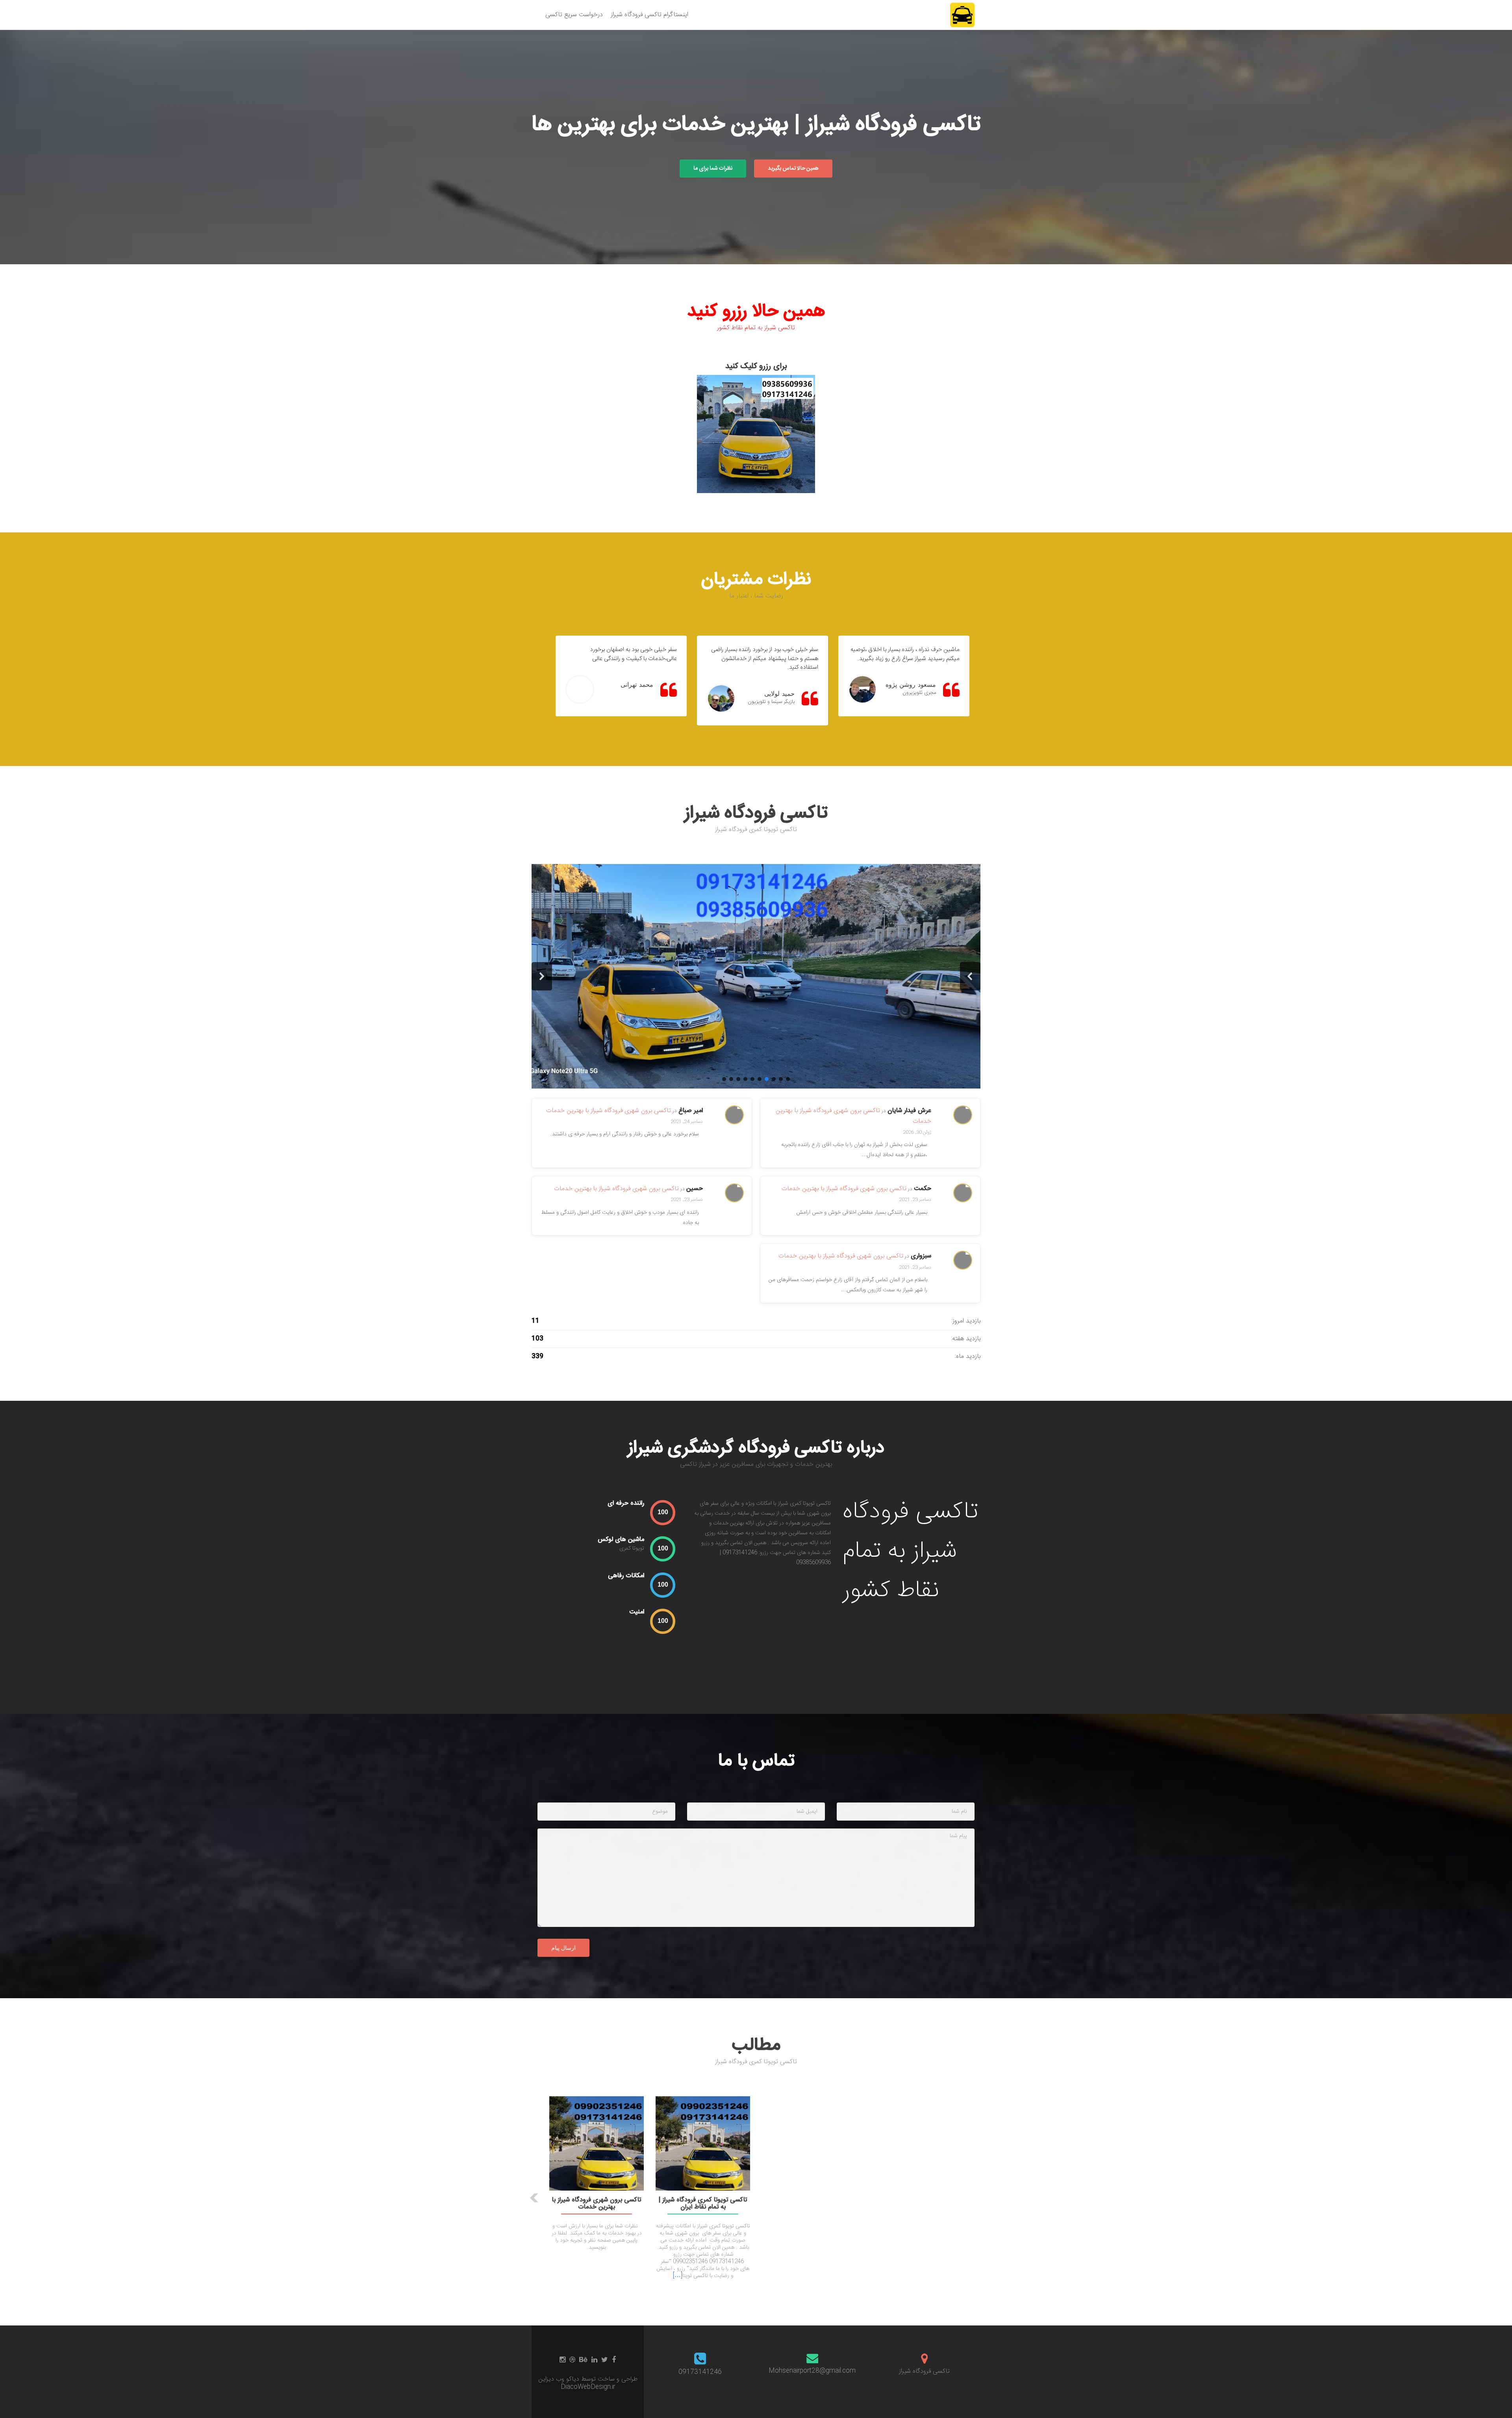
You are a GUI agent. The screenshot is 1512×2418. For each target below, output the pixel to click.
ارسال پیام (563, 1948)
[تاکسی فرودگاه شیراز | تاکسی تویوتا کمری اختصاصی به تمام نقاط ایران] (962, 15)
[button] (970, 976)
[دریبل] (572, 2360)
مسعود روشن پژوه (911, 685)
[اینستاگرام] (562, 2360)
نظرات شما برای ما (713, 169)
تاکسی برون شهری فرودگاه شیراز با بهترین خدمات (609, 1111)
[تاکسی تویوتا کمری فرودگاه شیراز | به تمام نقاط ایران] (703, 2144)
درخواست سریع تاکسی (574, 15)
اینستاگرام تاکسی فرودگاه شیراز (649, 15)
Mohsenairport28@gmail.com (812, 2371)
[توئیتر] (605, 2360)
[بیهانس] (583, 2360)
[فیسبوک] (614, 2360)
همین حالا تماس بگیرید (793, 169)
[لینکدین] (594, 2360)
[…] (678, 2276)
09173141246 (700, 2372)
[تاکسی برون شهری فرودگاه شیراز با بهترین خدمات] (597, 2144)
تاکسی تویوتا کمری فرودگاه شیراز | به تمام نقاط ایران (703, 2204)
